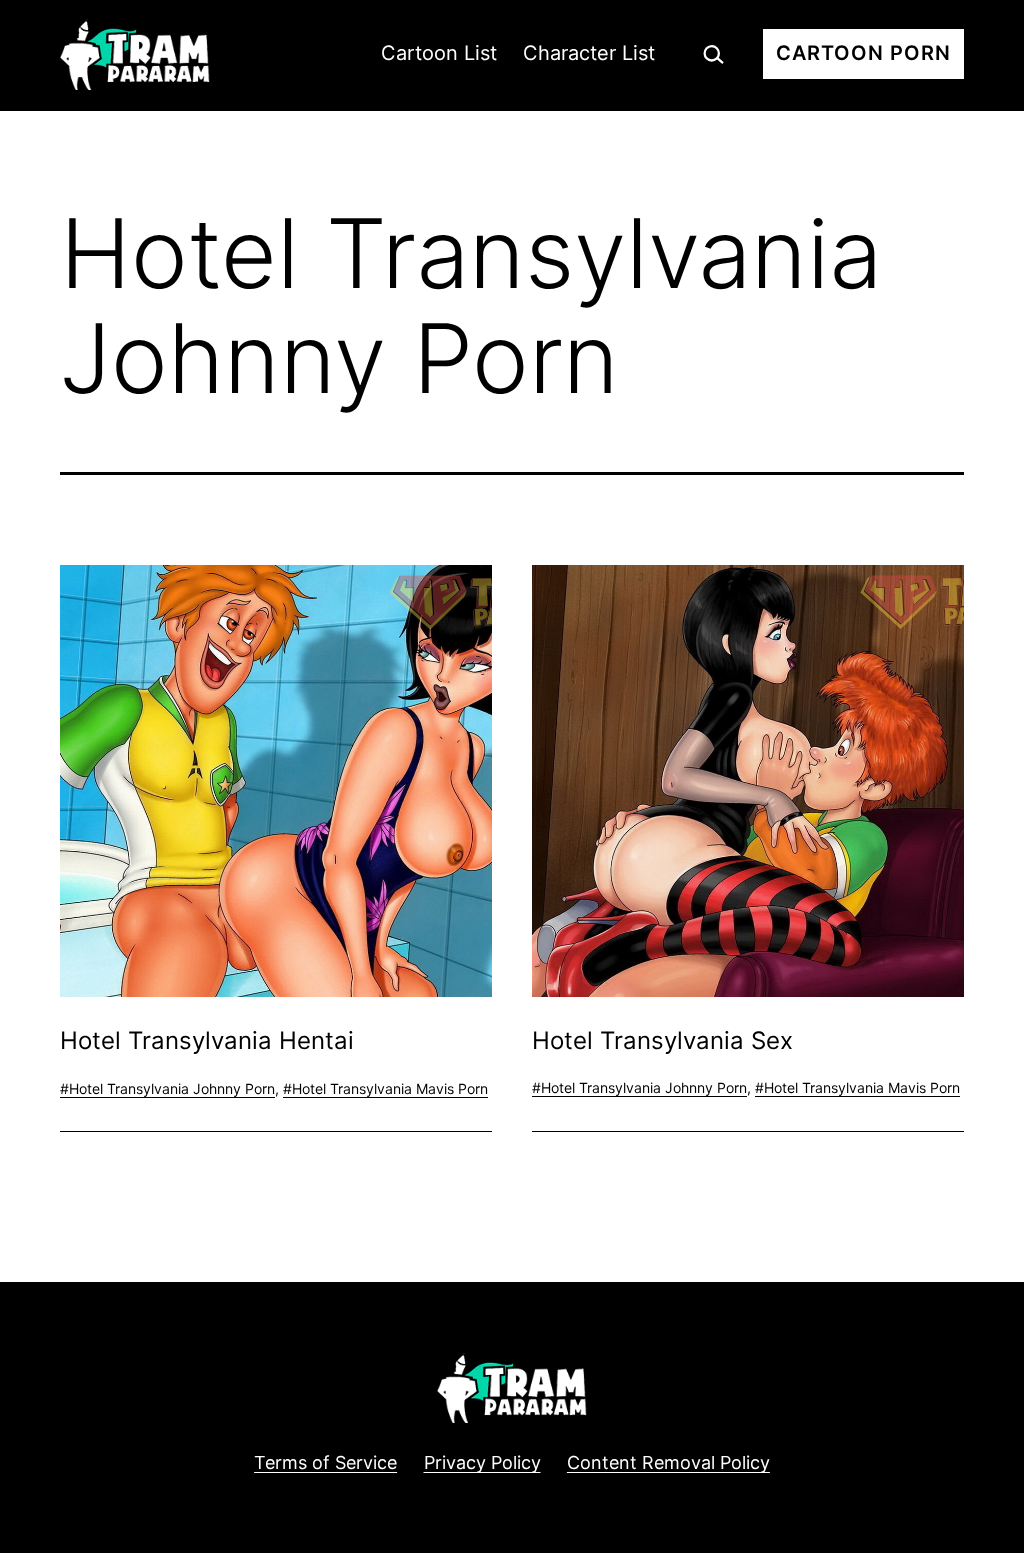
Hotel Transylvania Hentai (207, 1040)
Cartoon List (439, 53)
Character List (589, 53)
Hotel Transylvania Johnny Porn (172, 1088)
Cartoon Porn (863, 53)
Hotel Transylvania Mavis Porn (390, 1088)
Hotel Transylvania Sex (662, 1040)
